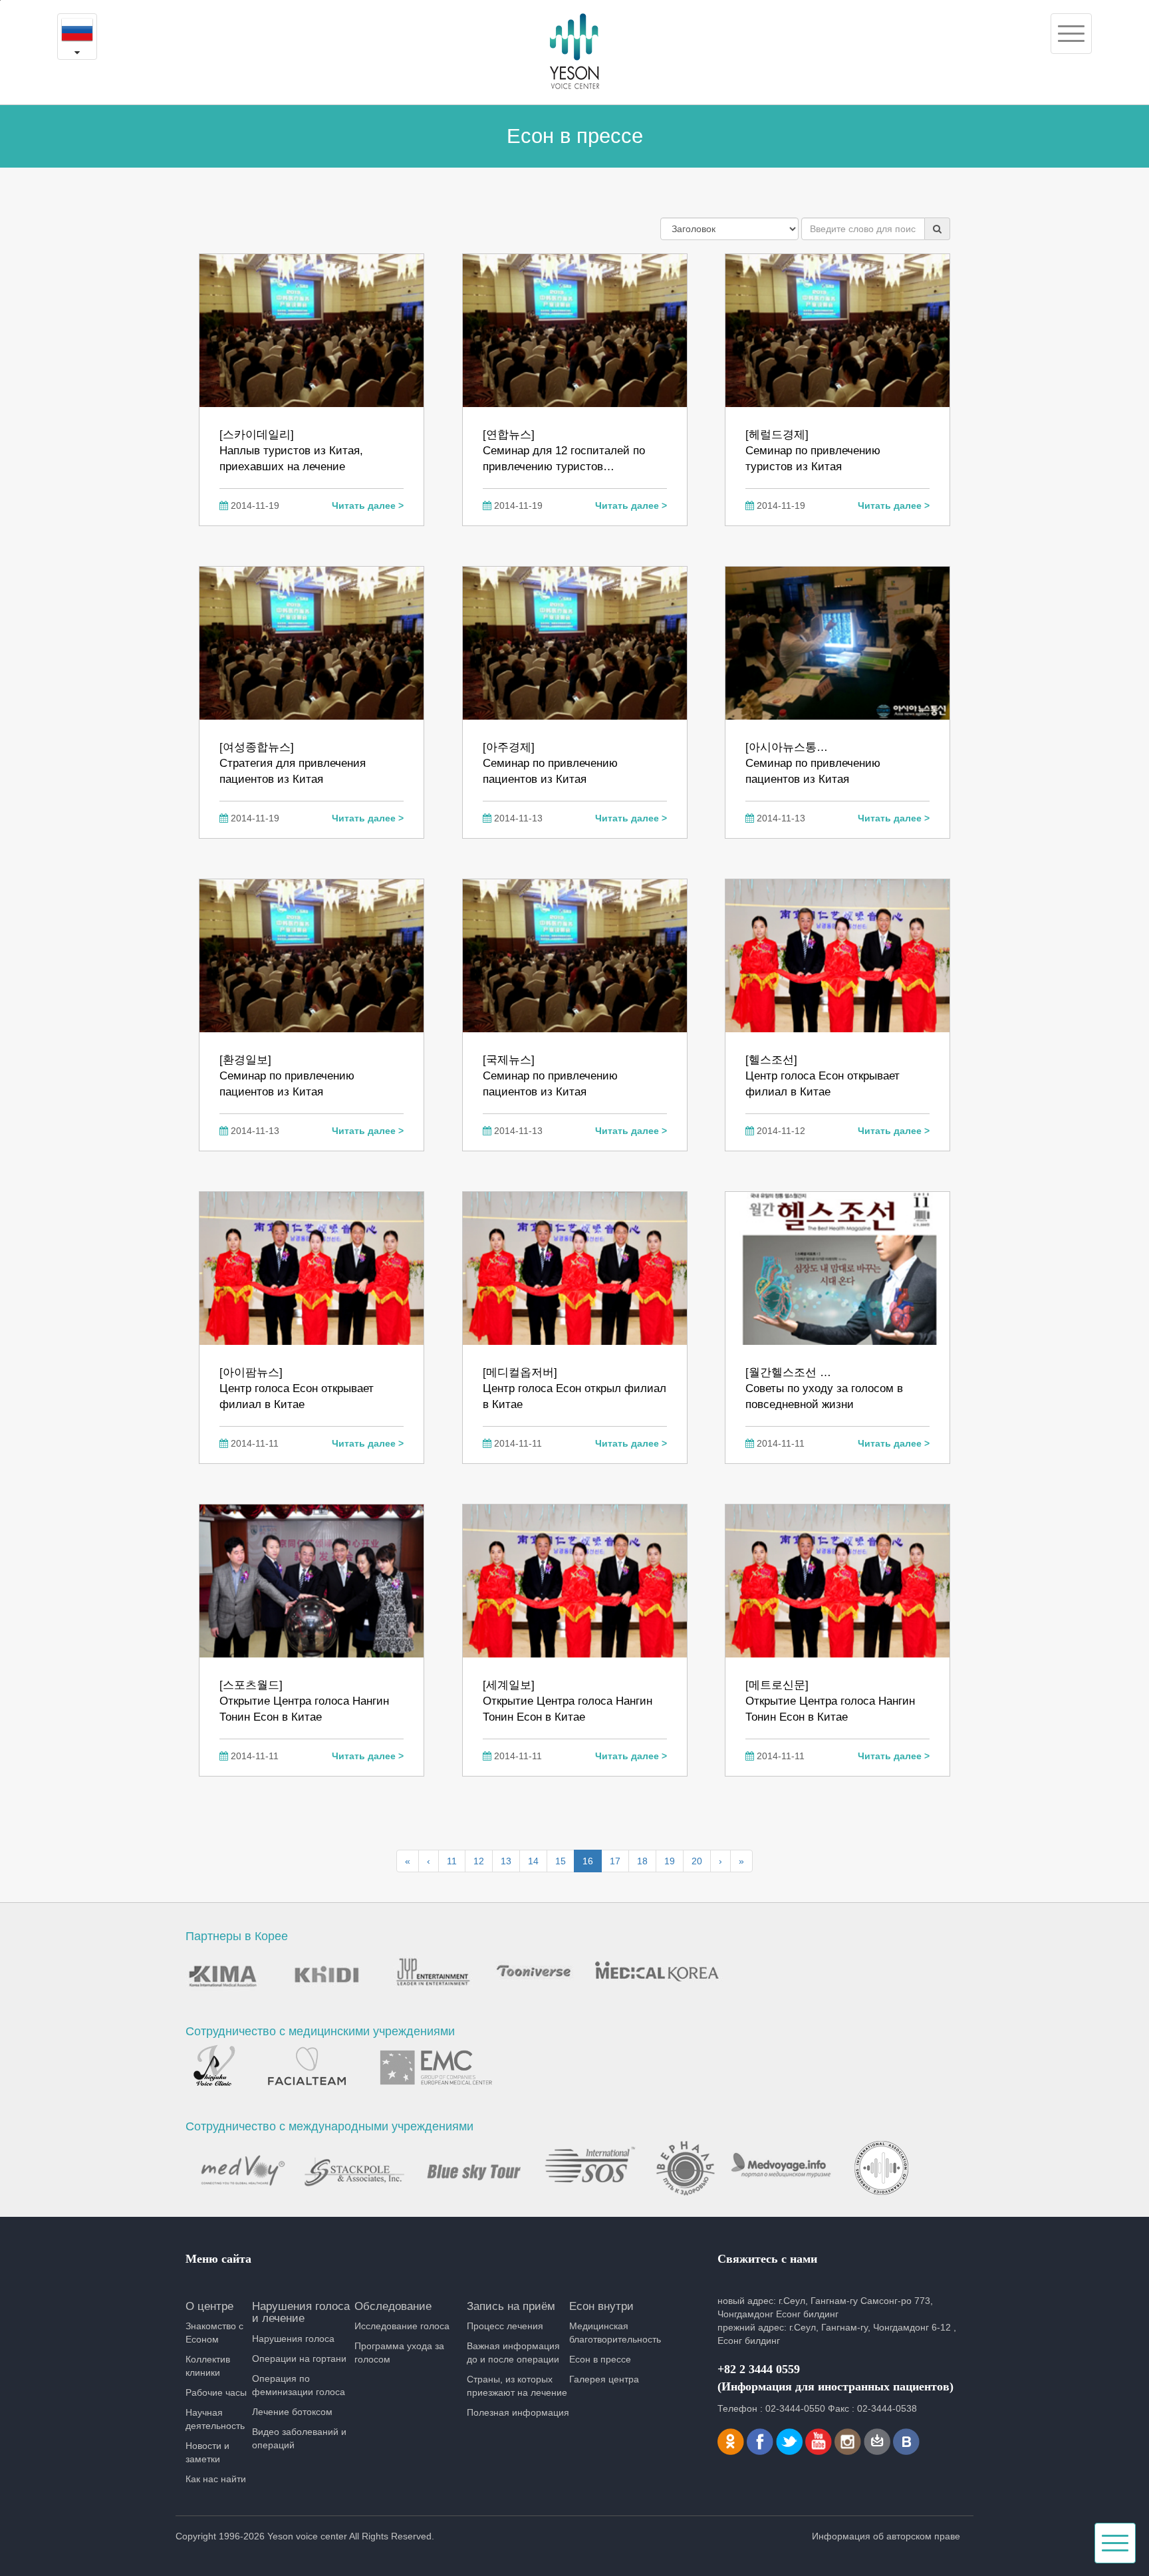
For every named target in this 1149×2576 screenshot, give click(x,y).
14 (533, 1861)
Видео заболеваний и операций (299, 2438)
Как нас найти (216, 2479)
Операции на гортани (299, 2359)
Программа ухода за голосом (399, 2353)
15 (561, 1861)
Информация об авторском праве (886, 2536)
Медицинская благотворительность (615, 2333)
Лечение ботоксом (292, 2412)
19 (670, 1861)
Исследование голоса (402, 2326)
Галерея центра (604, 2379)
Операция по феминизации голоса (299, 2385)
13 (506, 1861)
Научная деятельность (215, 2419)
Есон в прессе (600, 2359)
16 (588, 1861)
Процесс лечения (505, 2326)
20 (697, 1861)
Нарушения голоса (293, 2339)
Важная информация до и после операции (513, 2353)
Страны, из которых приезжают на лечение (517, 2386)
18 (642, 1861)
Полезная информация (518, 2412)
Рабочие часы (216, 2392)
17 (615, 1861)
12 (479, 1861)
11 (452, 1861)
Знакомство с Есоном (214, 2333)
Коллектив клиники (208, 2366)
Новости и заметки (207, 2452)
